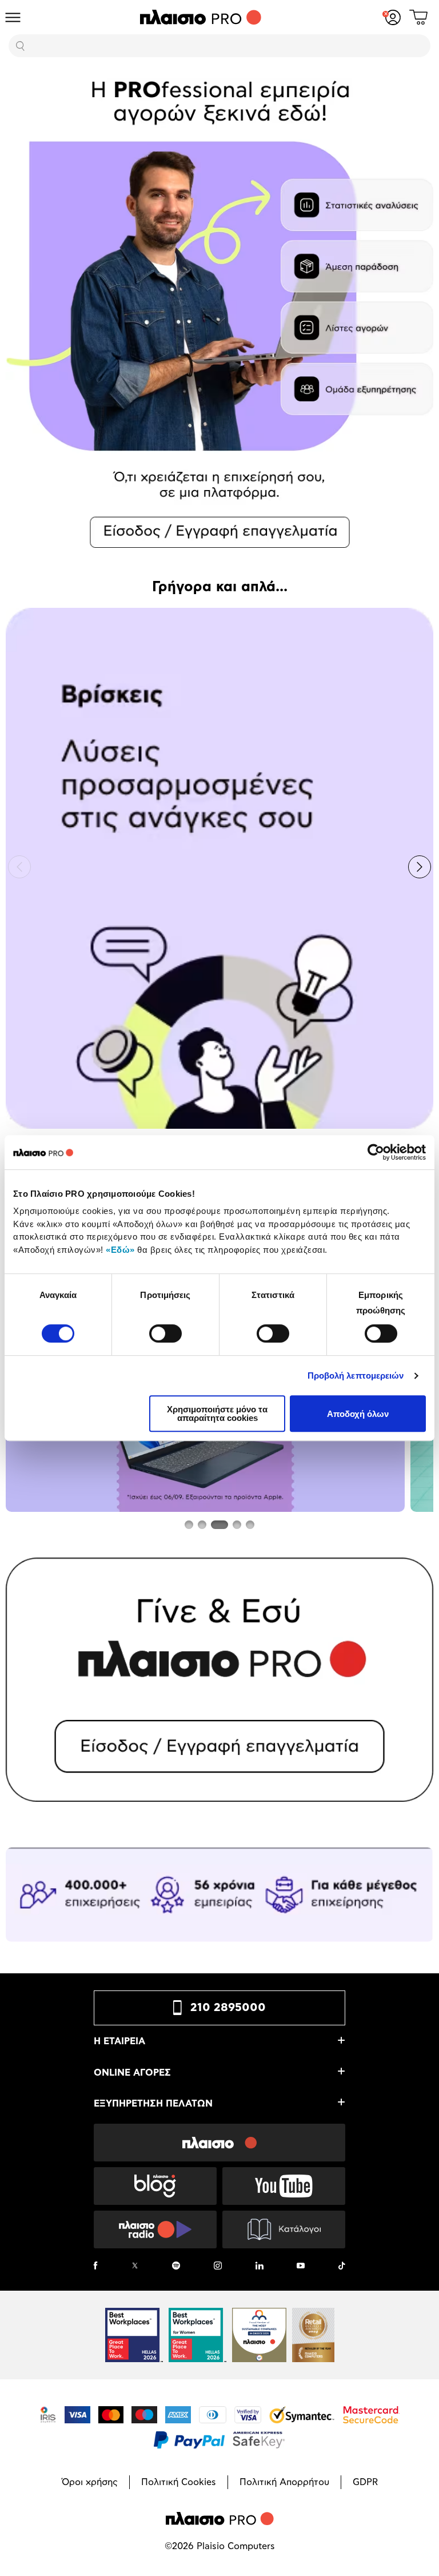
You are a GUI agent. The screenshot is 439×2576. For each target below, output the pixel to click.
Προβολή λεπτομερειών (356, 1375)
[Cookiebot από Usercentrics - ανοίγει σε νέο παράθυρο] (376, 1152)
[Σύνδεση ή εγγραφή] (393, 17)
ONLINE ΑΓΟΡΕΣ (132, 2073)
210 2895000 (228, 2008)
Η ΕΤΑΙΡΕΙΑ (119, 2041)
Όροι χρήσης (90, 2482)
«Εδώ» (120, 1250)
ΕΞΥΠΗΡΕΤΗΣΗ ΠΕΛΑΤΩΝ (153, 2104)
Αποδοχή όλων (358, 1414)
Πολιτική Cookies (179, 2482)
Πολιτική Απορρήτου (284, 2482)
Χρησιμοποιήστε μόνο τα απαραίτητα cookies (217, 1414)
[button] (19, 867)
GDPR (365, 2482)
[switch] (165, 1333)
